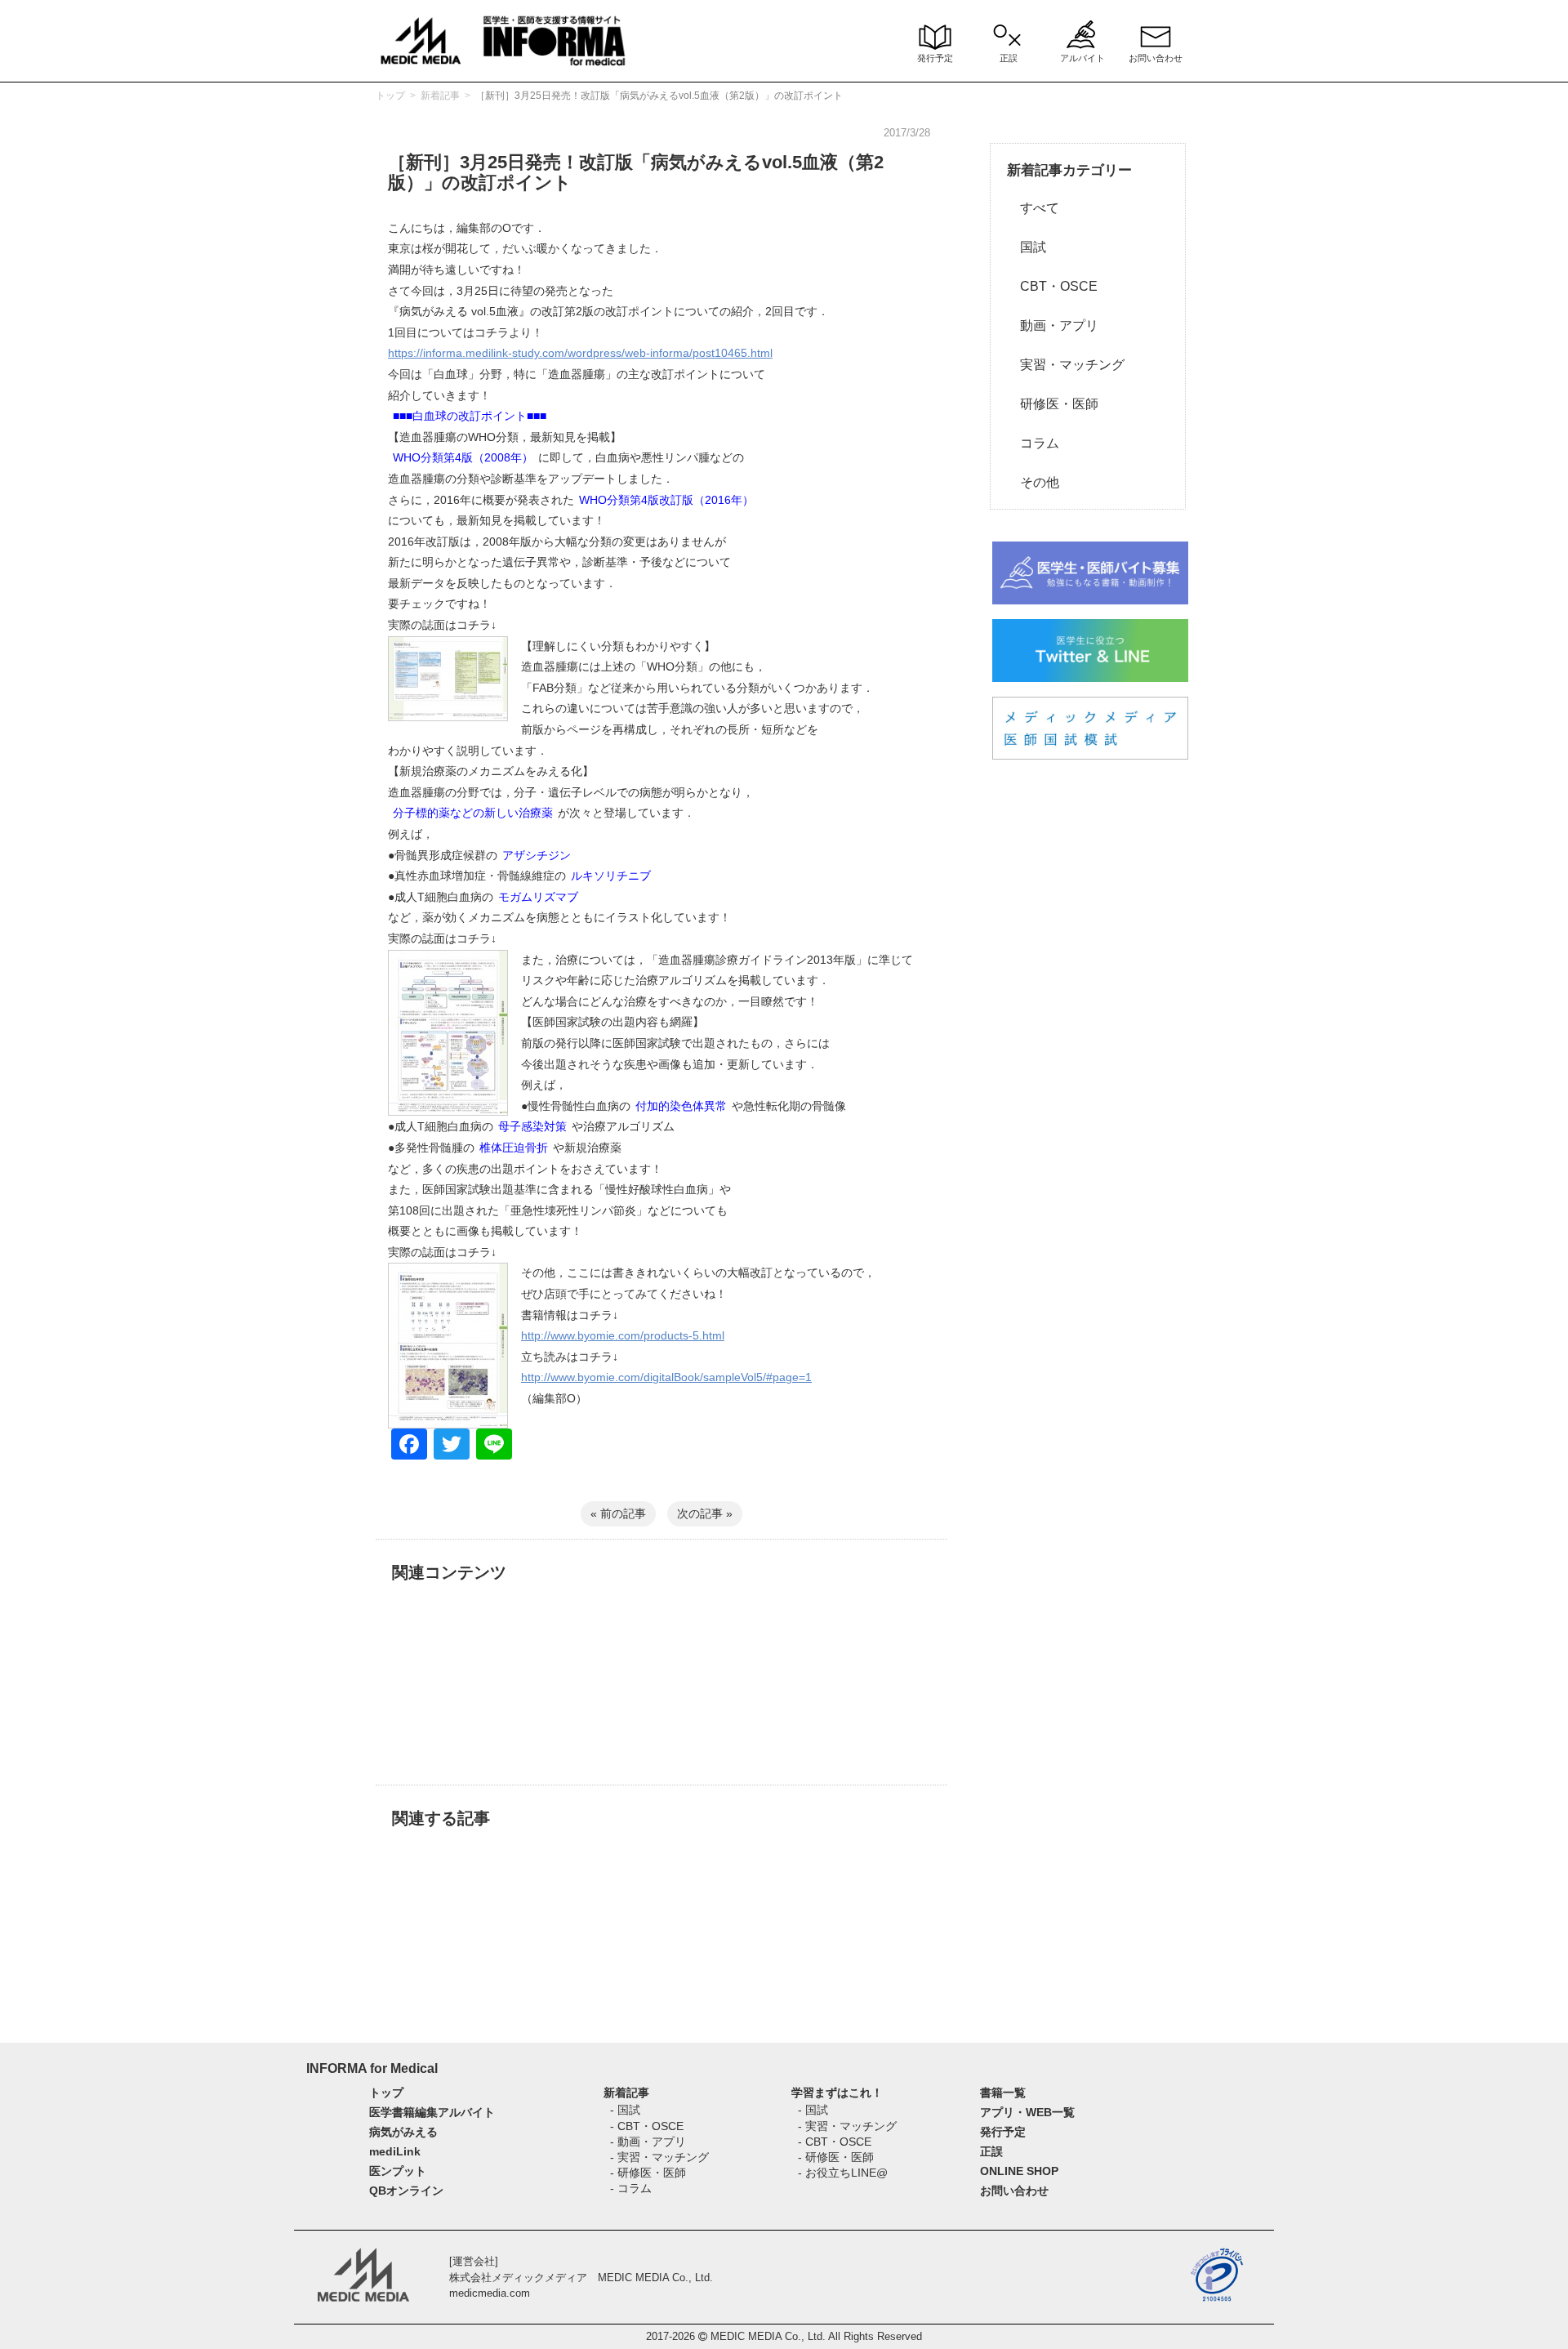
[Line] (494, 1446)
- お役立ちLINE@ (843, 2173)
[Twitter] (452, 1446)
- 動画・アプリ (648, 2142)
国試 (1027, 247)
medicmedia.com (490, 2293)
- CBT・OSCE (647, 2126)
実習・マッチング (1066, 365)
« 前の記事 (618, 1513)
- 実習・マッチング (659, 2157)
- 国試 (625, 2110)
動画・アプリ (1053, 325)
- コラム (631, 2188)
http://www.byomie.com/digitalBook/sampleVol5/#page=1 (666, 1377)
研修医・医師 (1053, 404)
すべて (1033, 208)
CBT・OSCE (1052, 286)
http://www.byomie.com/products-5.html (623, 1335)
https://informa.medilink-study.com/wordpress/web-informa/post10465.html (580, 353)
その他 (1033, 482)
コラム (1033, 443)
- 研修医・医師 (648, 2173)
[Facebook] (409, 1446)
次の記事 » (705, 1513)
